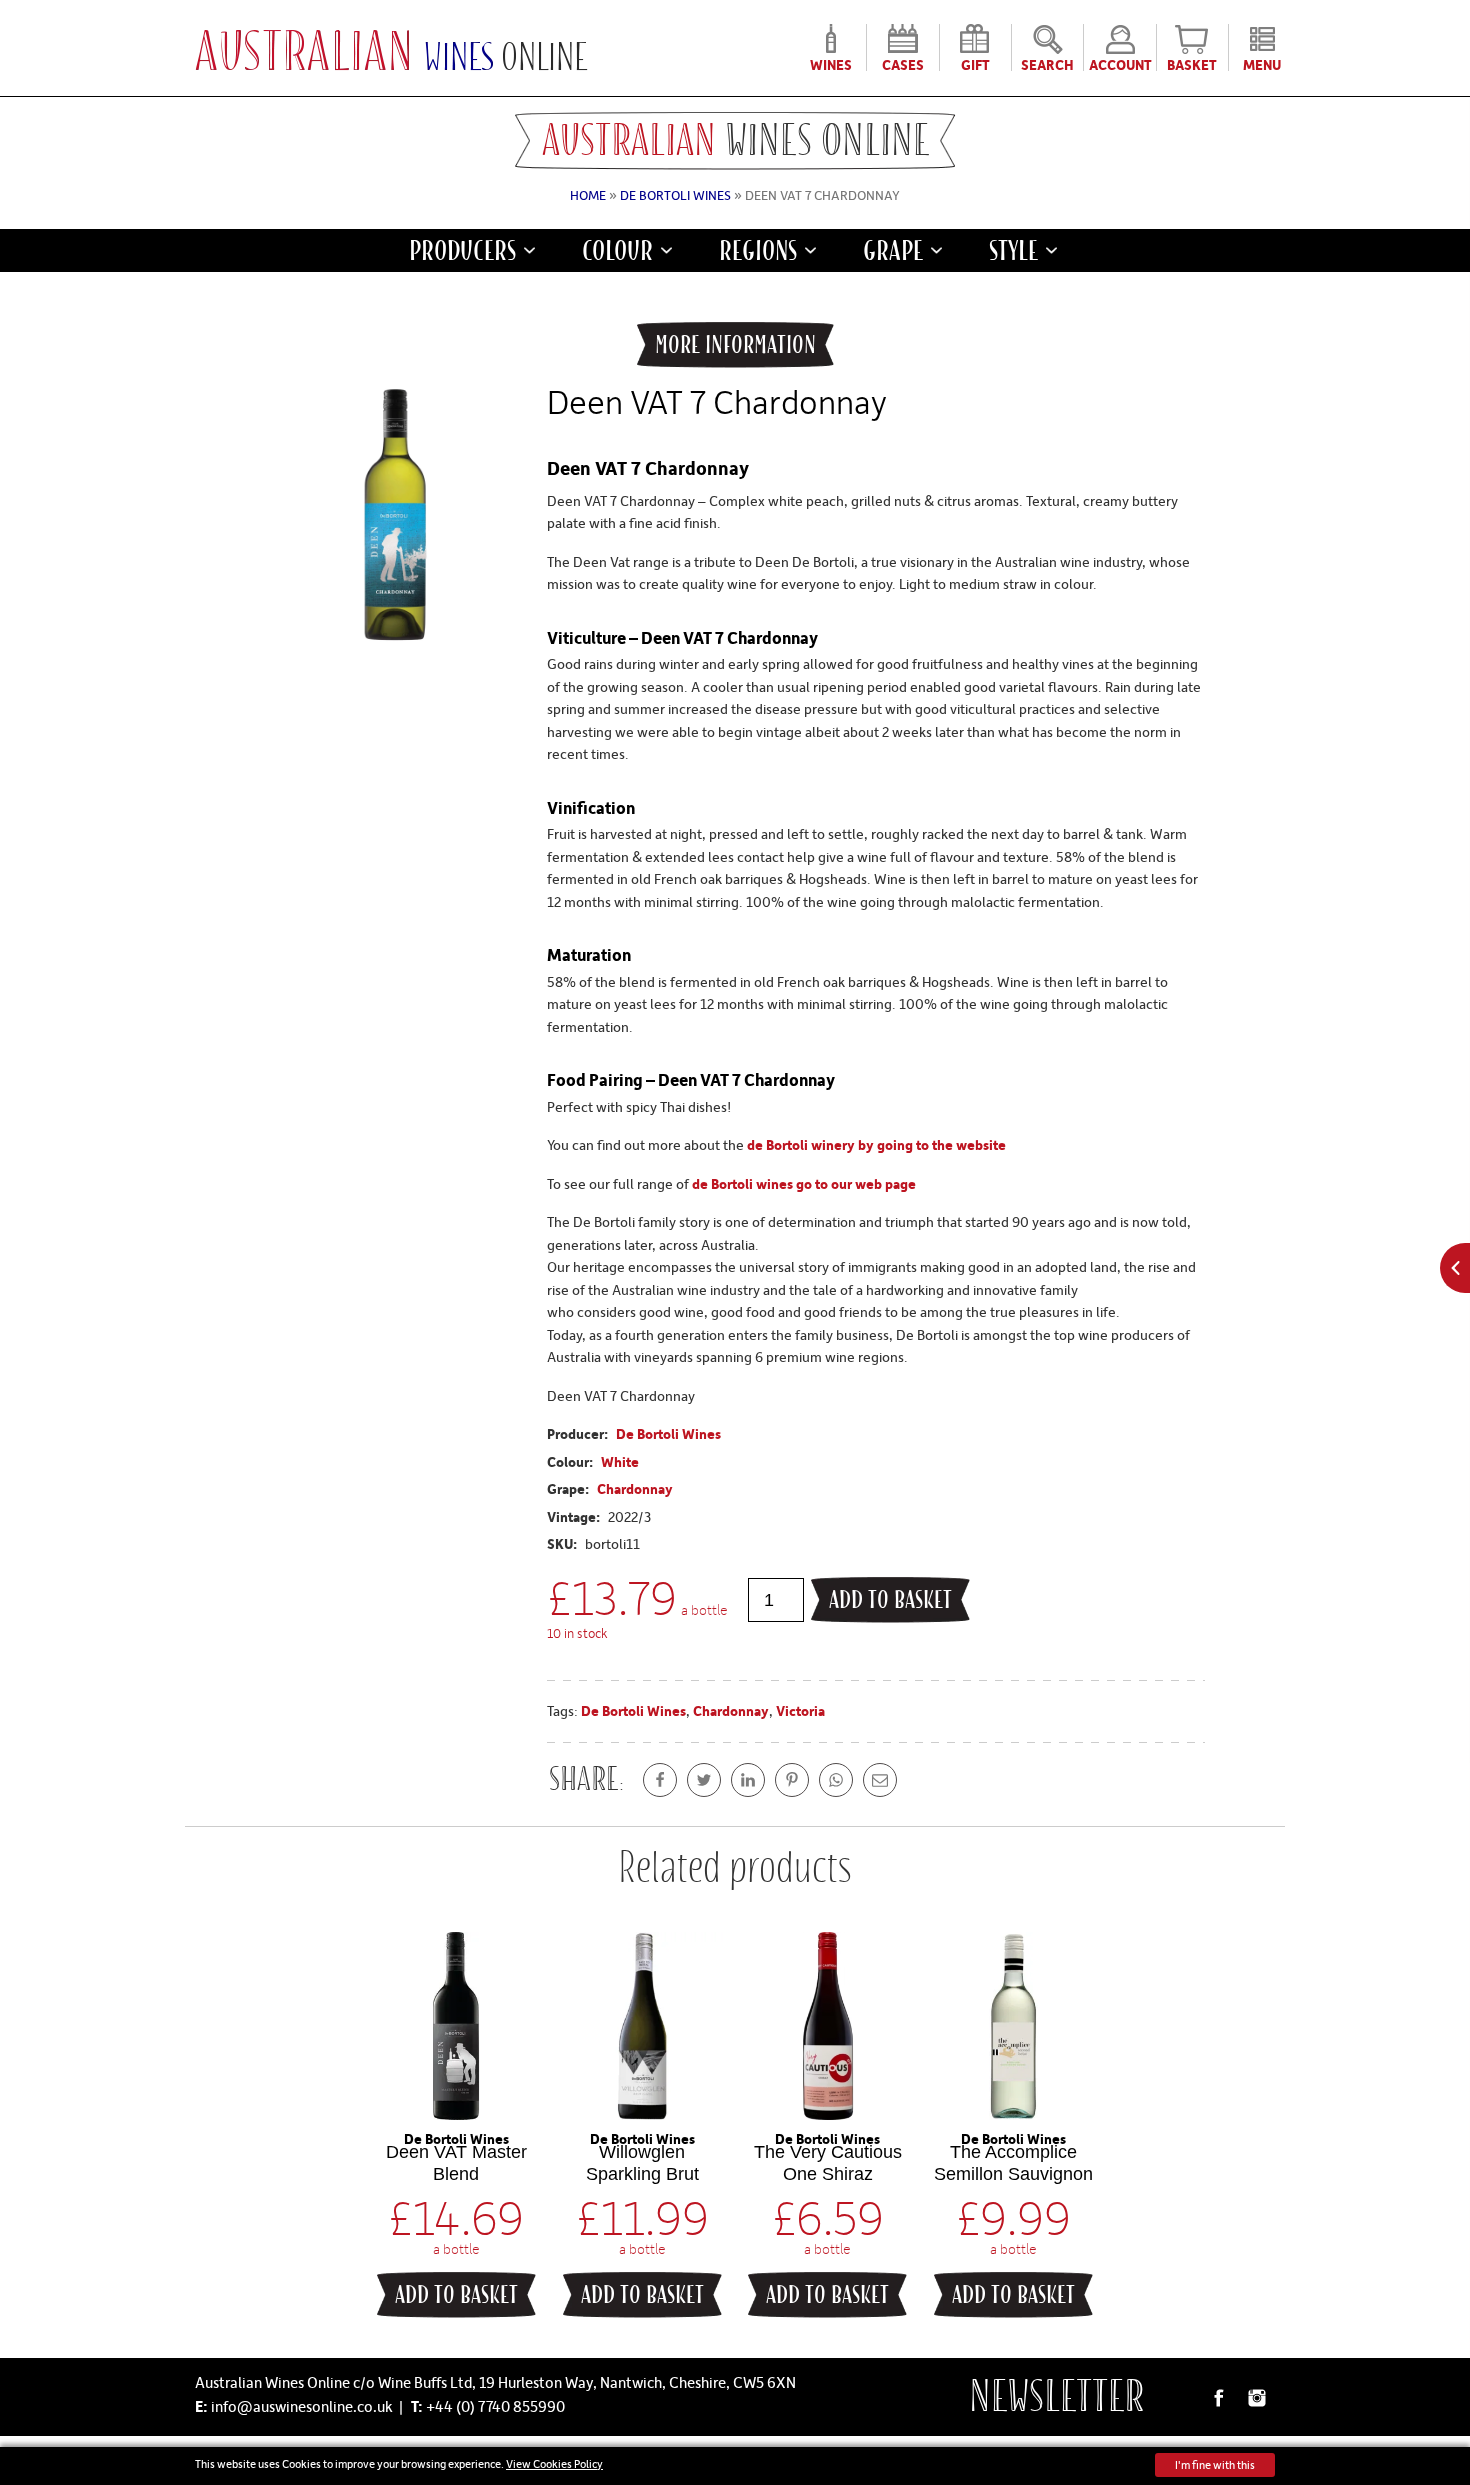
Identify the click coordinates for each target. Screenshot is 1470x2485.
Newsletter (1056, 2396)
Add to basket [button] (456, 2295)
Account (1120, 63)
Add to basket (890, 1600)
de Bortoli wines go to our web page (804, 1183)
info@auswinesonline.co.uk (302, 2406)
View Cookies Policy (554, 2463)
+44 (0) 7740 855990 (495, 2406)
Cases (903, 63)
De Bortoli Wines (675, 195)
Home (588, 195)
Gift (975, 63)
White (620, 1461)
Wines (831, 63)
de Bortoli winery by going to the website (876, 1144)
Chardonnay (635, 1488)
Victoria (800, 1710)
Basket (1192, 63)
